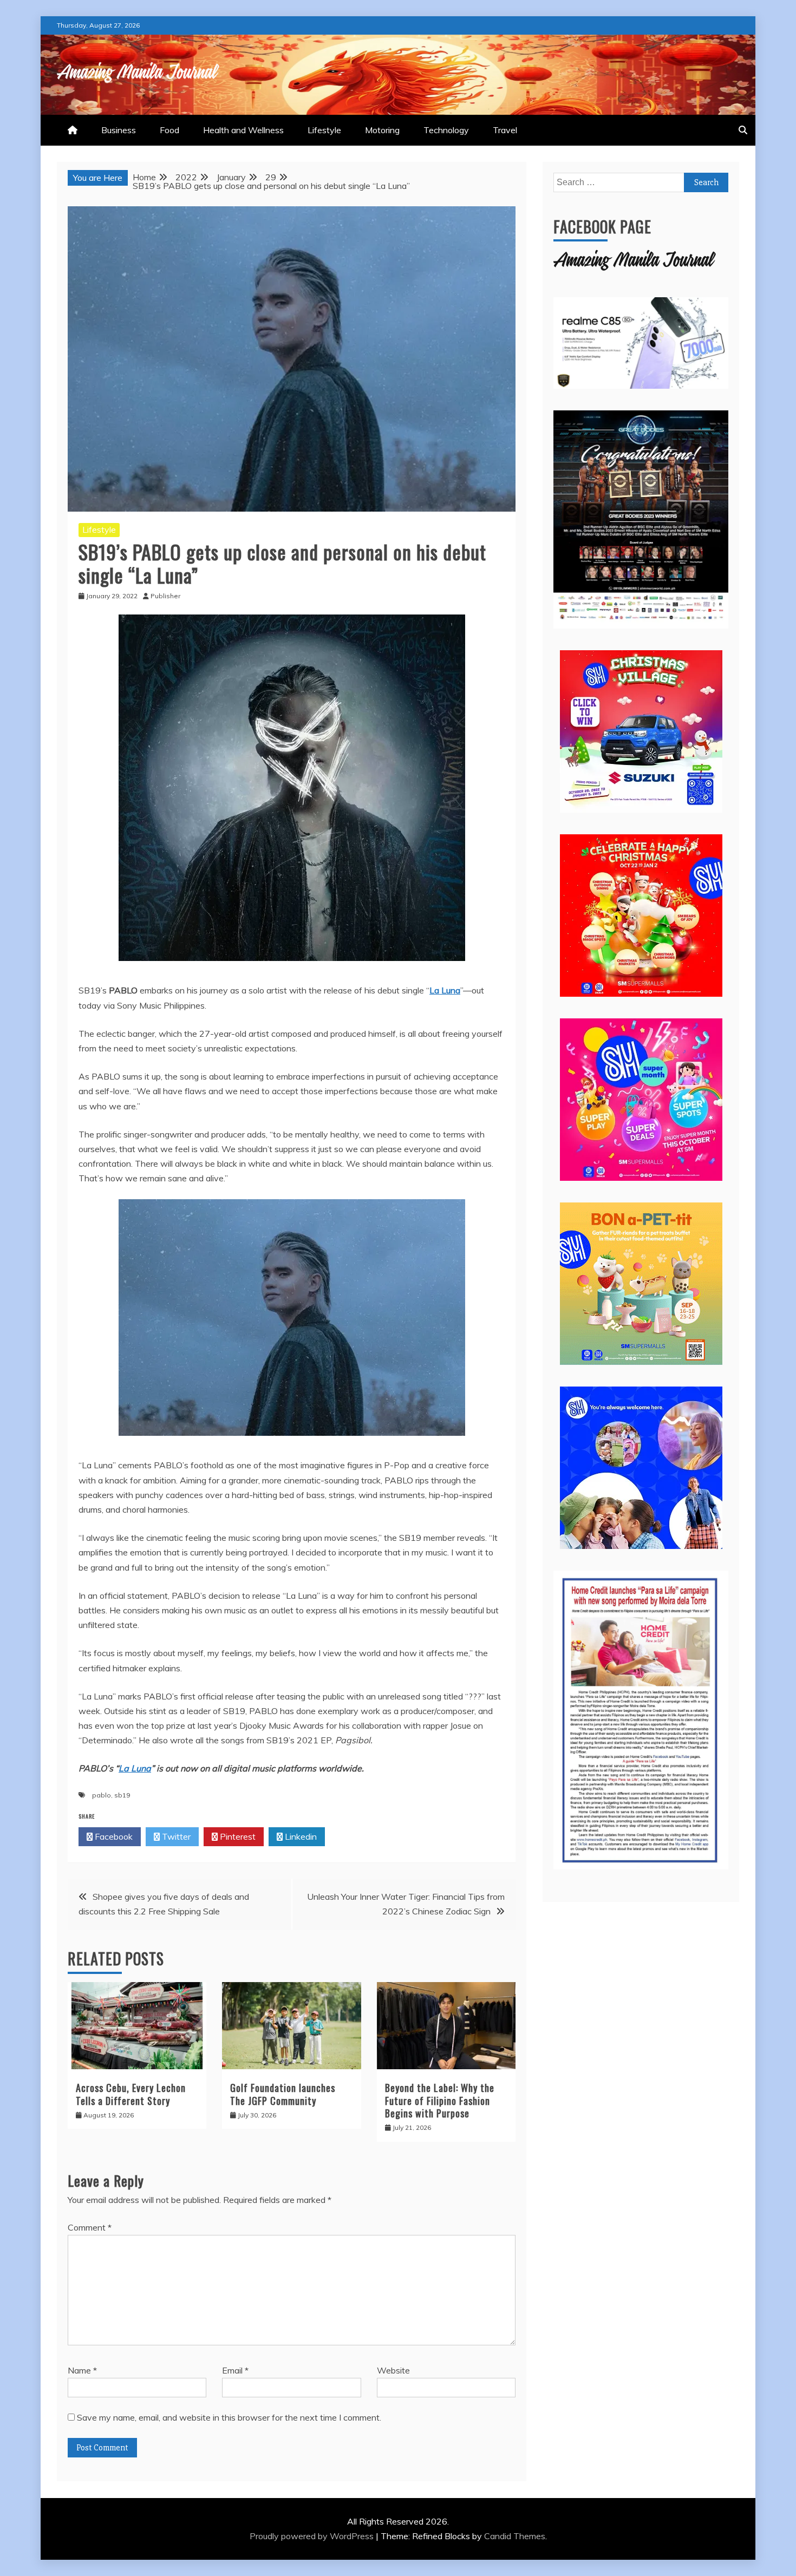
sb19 (122, 1795)
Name (82, 2370)
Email (235, 2370)
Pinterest (237, 1836)
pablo (102, 1795)
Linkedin (300, 1836)
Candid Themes (515, 2536)
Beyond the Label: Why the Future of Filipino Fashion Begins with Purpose (440, 2100)
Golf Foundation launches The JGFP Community (283, 2094)
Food (169, 130)
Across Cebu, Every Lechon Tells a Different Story (131, 2094)
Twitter (175, 1836)
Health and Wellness (243, 130)
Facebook (113, 1836)
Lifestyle (324, 130)
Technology (446, 130)
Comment (90, 2227)
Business (119, 130)
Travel (505, 130)
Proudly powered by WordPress (313, 2536)
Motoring (382, 130)
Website (393, 2370)
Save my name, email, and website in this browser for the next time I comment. (229, 2417)
